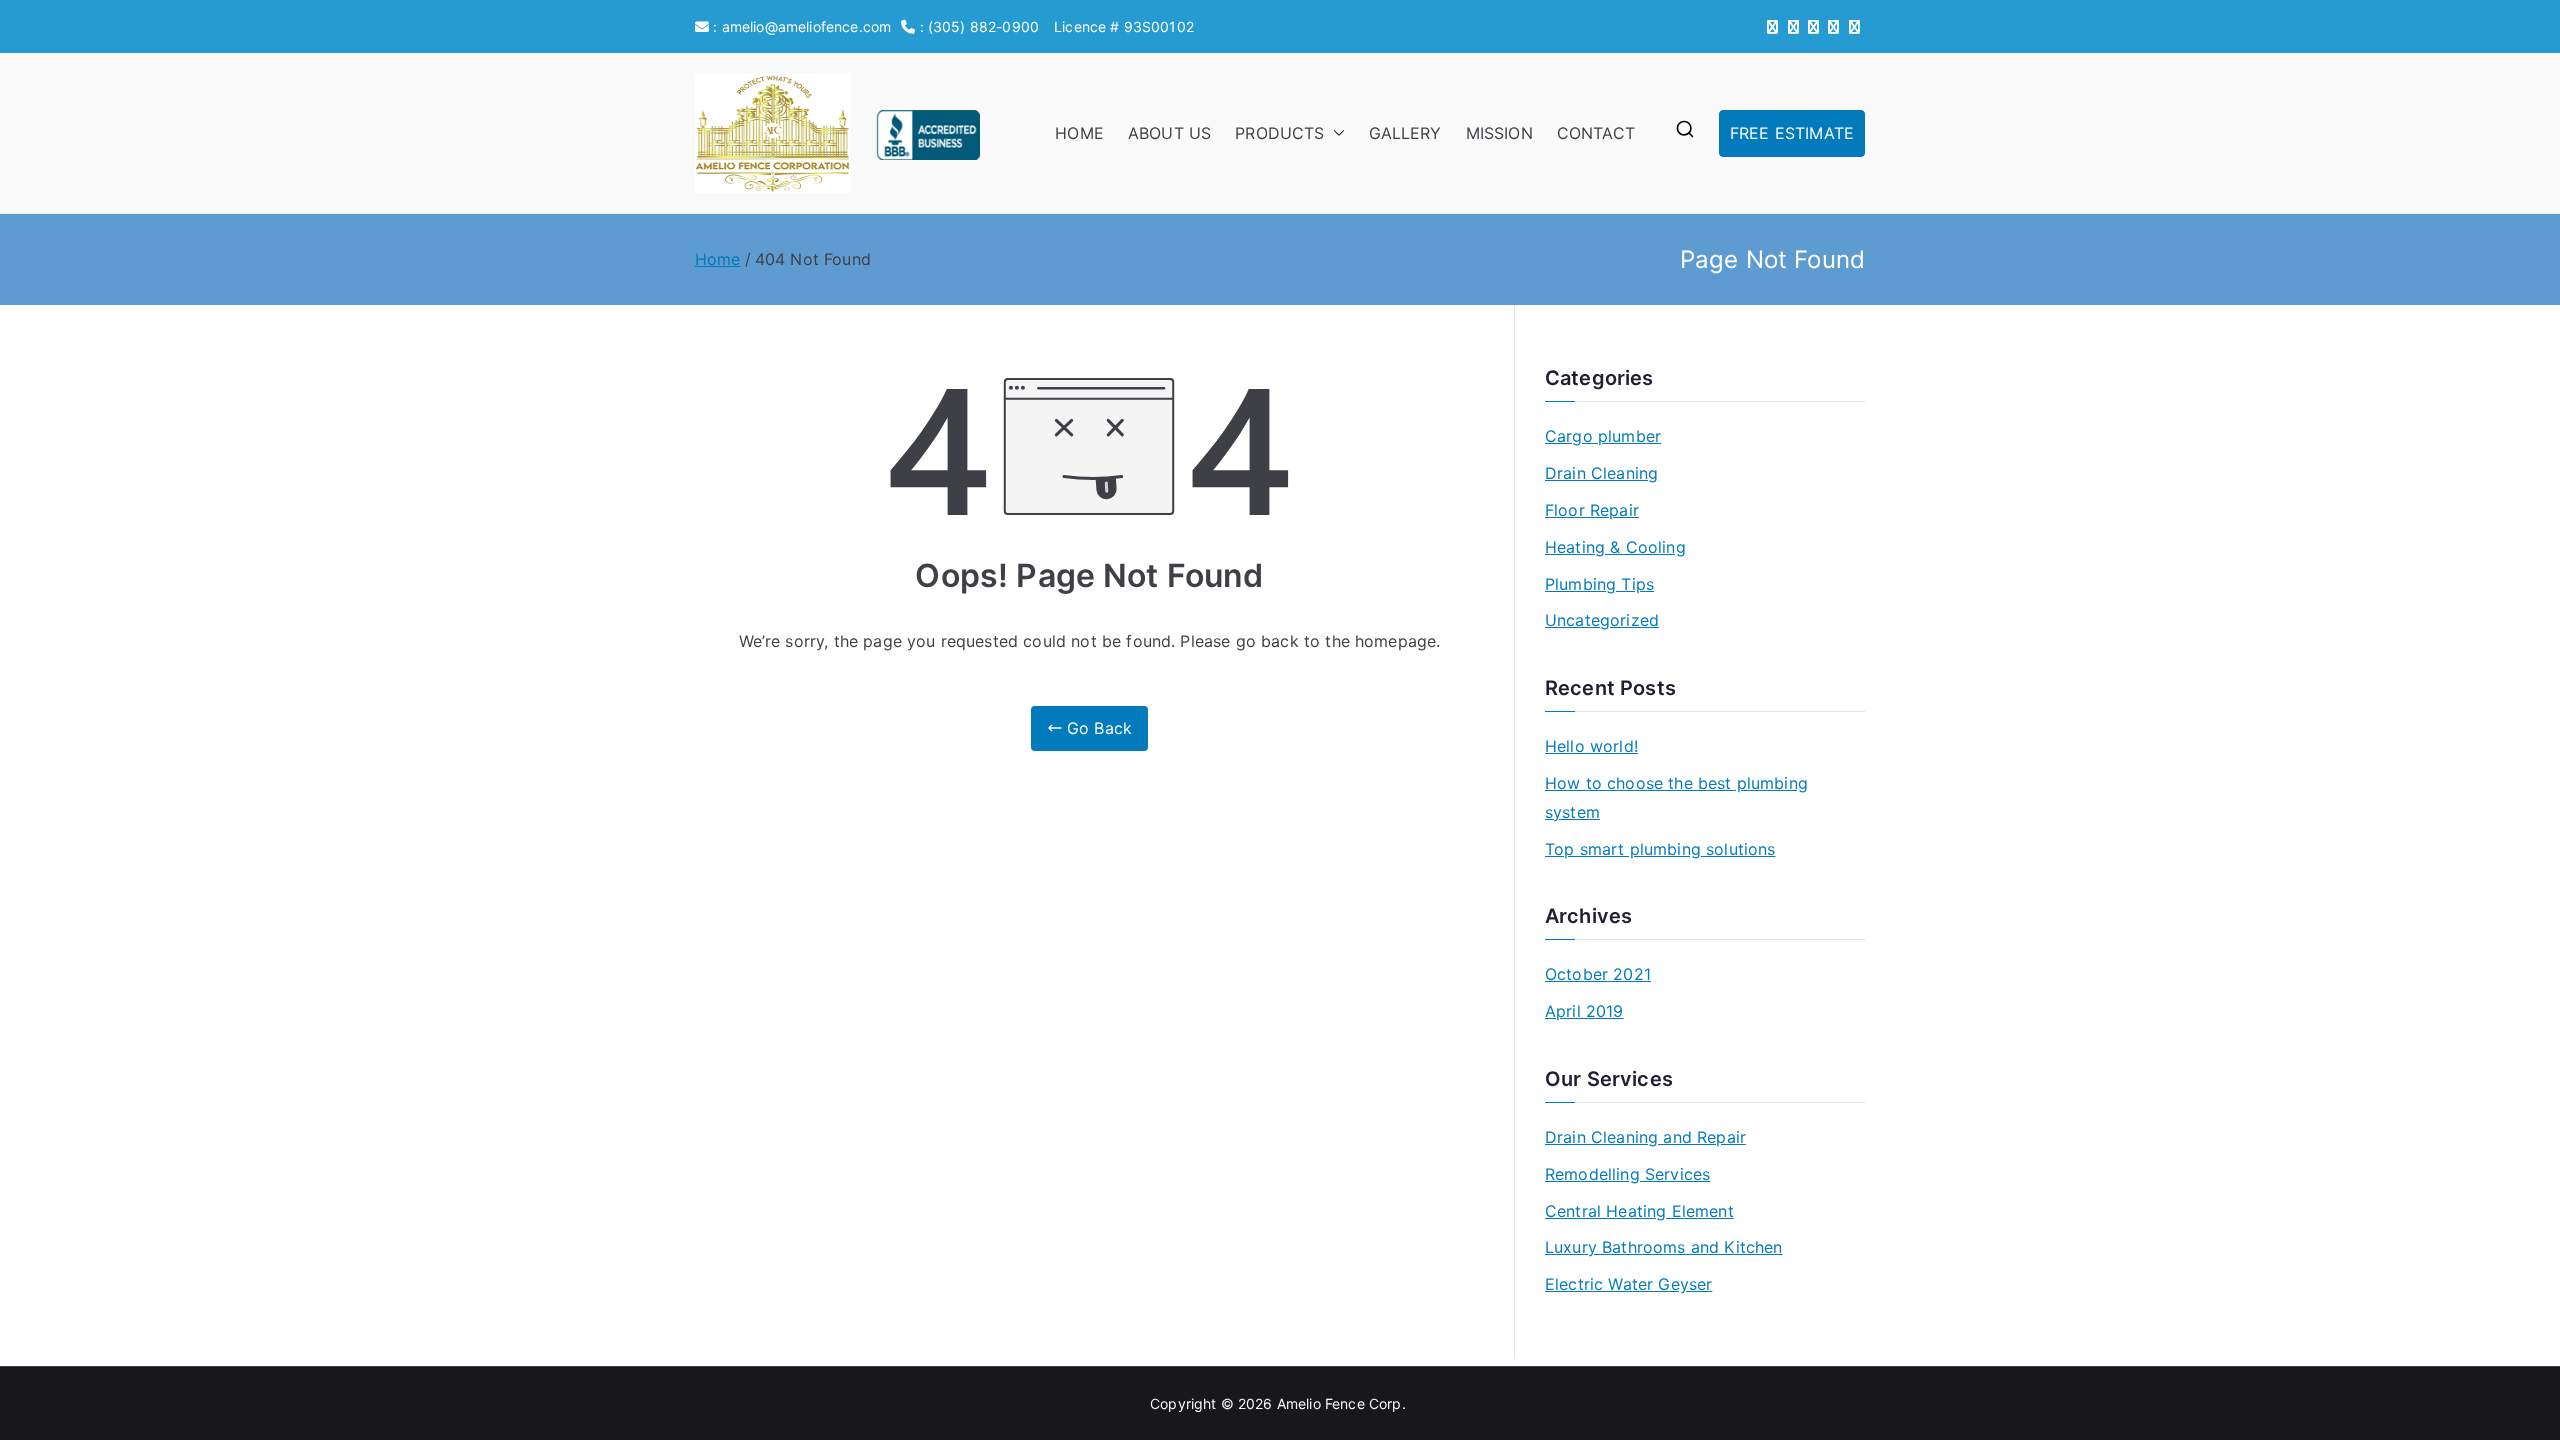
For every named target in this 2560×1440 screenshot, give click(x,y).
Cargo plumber (1603, 436)
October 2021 (1598, 974)
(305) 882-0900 (983, 26)
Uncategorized (1602, 620)
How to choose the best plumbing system (1676, 797)
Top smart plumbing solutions (1660, 849)
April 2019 (1584, 1011)
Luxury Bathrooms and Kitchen (1663, 1247)
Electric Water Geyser (1628, 1284)
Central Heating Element (1639, 1211)
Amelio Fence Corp (1339, 1403)
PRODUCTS (1279, 133)
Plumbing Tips (1599, 584)
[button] (1335, 133)
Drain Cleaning (1601, 473)
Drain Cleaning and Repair (1645, 1137)
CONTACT (1596, 133)
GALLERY (1405, 133)
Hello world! (1591, 746)
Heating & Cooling (1615, 547)
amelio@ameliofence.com (807, 26)
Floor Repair (1592, 510)
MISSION (1499, 133)
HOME (1079, 133)
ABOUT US (1169, 133)
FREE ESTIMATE (1792, 133)
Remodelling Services (1627, 1174)
